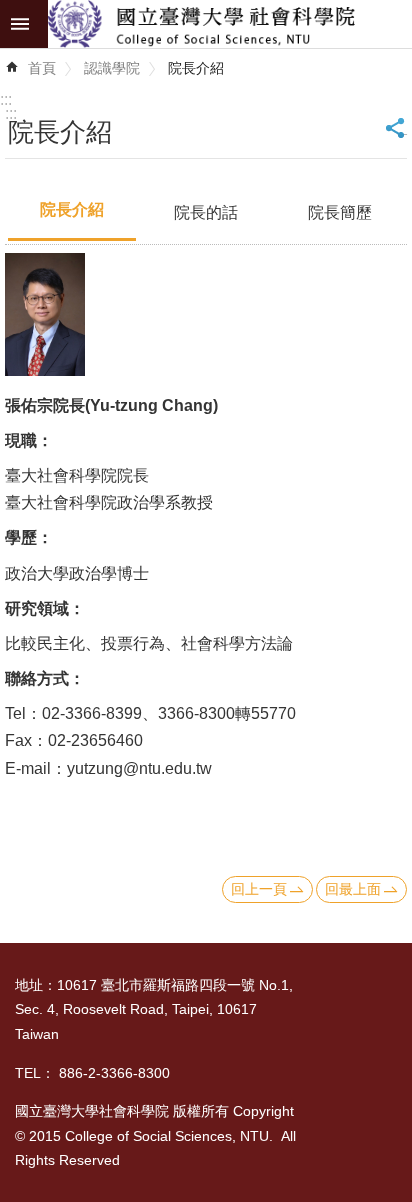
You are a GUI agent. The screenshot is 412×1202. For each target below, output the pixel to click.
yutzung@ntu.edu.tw (139, 768)
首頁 (42, 68)
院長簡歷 (340, 212)
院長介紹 (196, 68)
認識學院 (112, 68)
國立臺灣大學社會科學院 (230, 24)
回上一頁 (259, 889)
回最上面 (353, 889)
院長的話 (206, 212)
